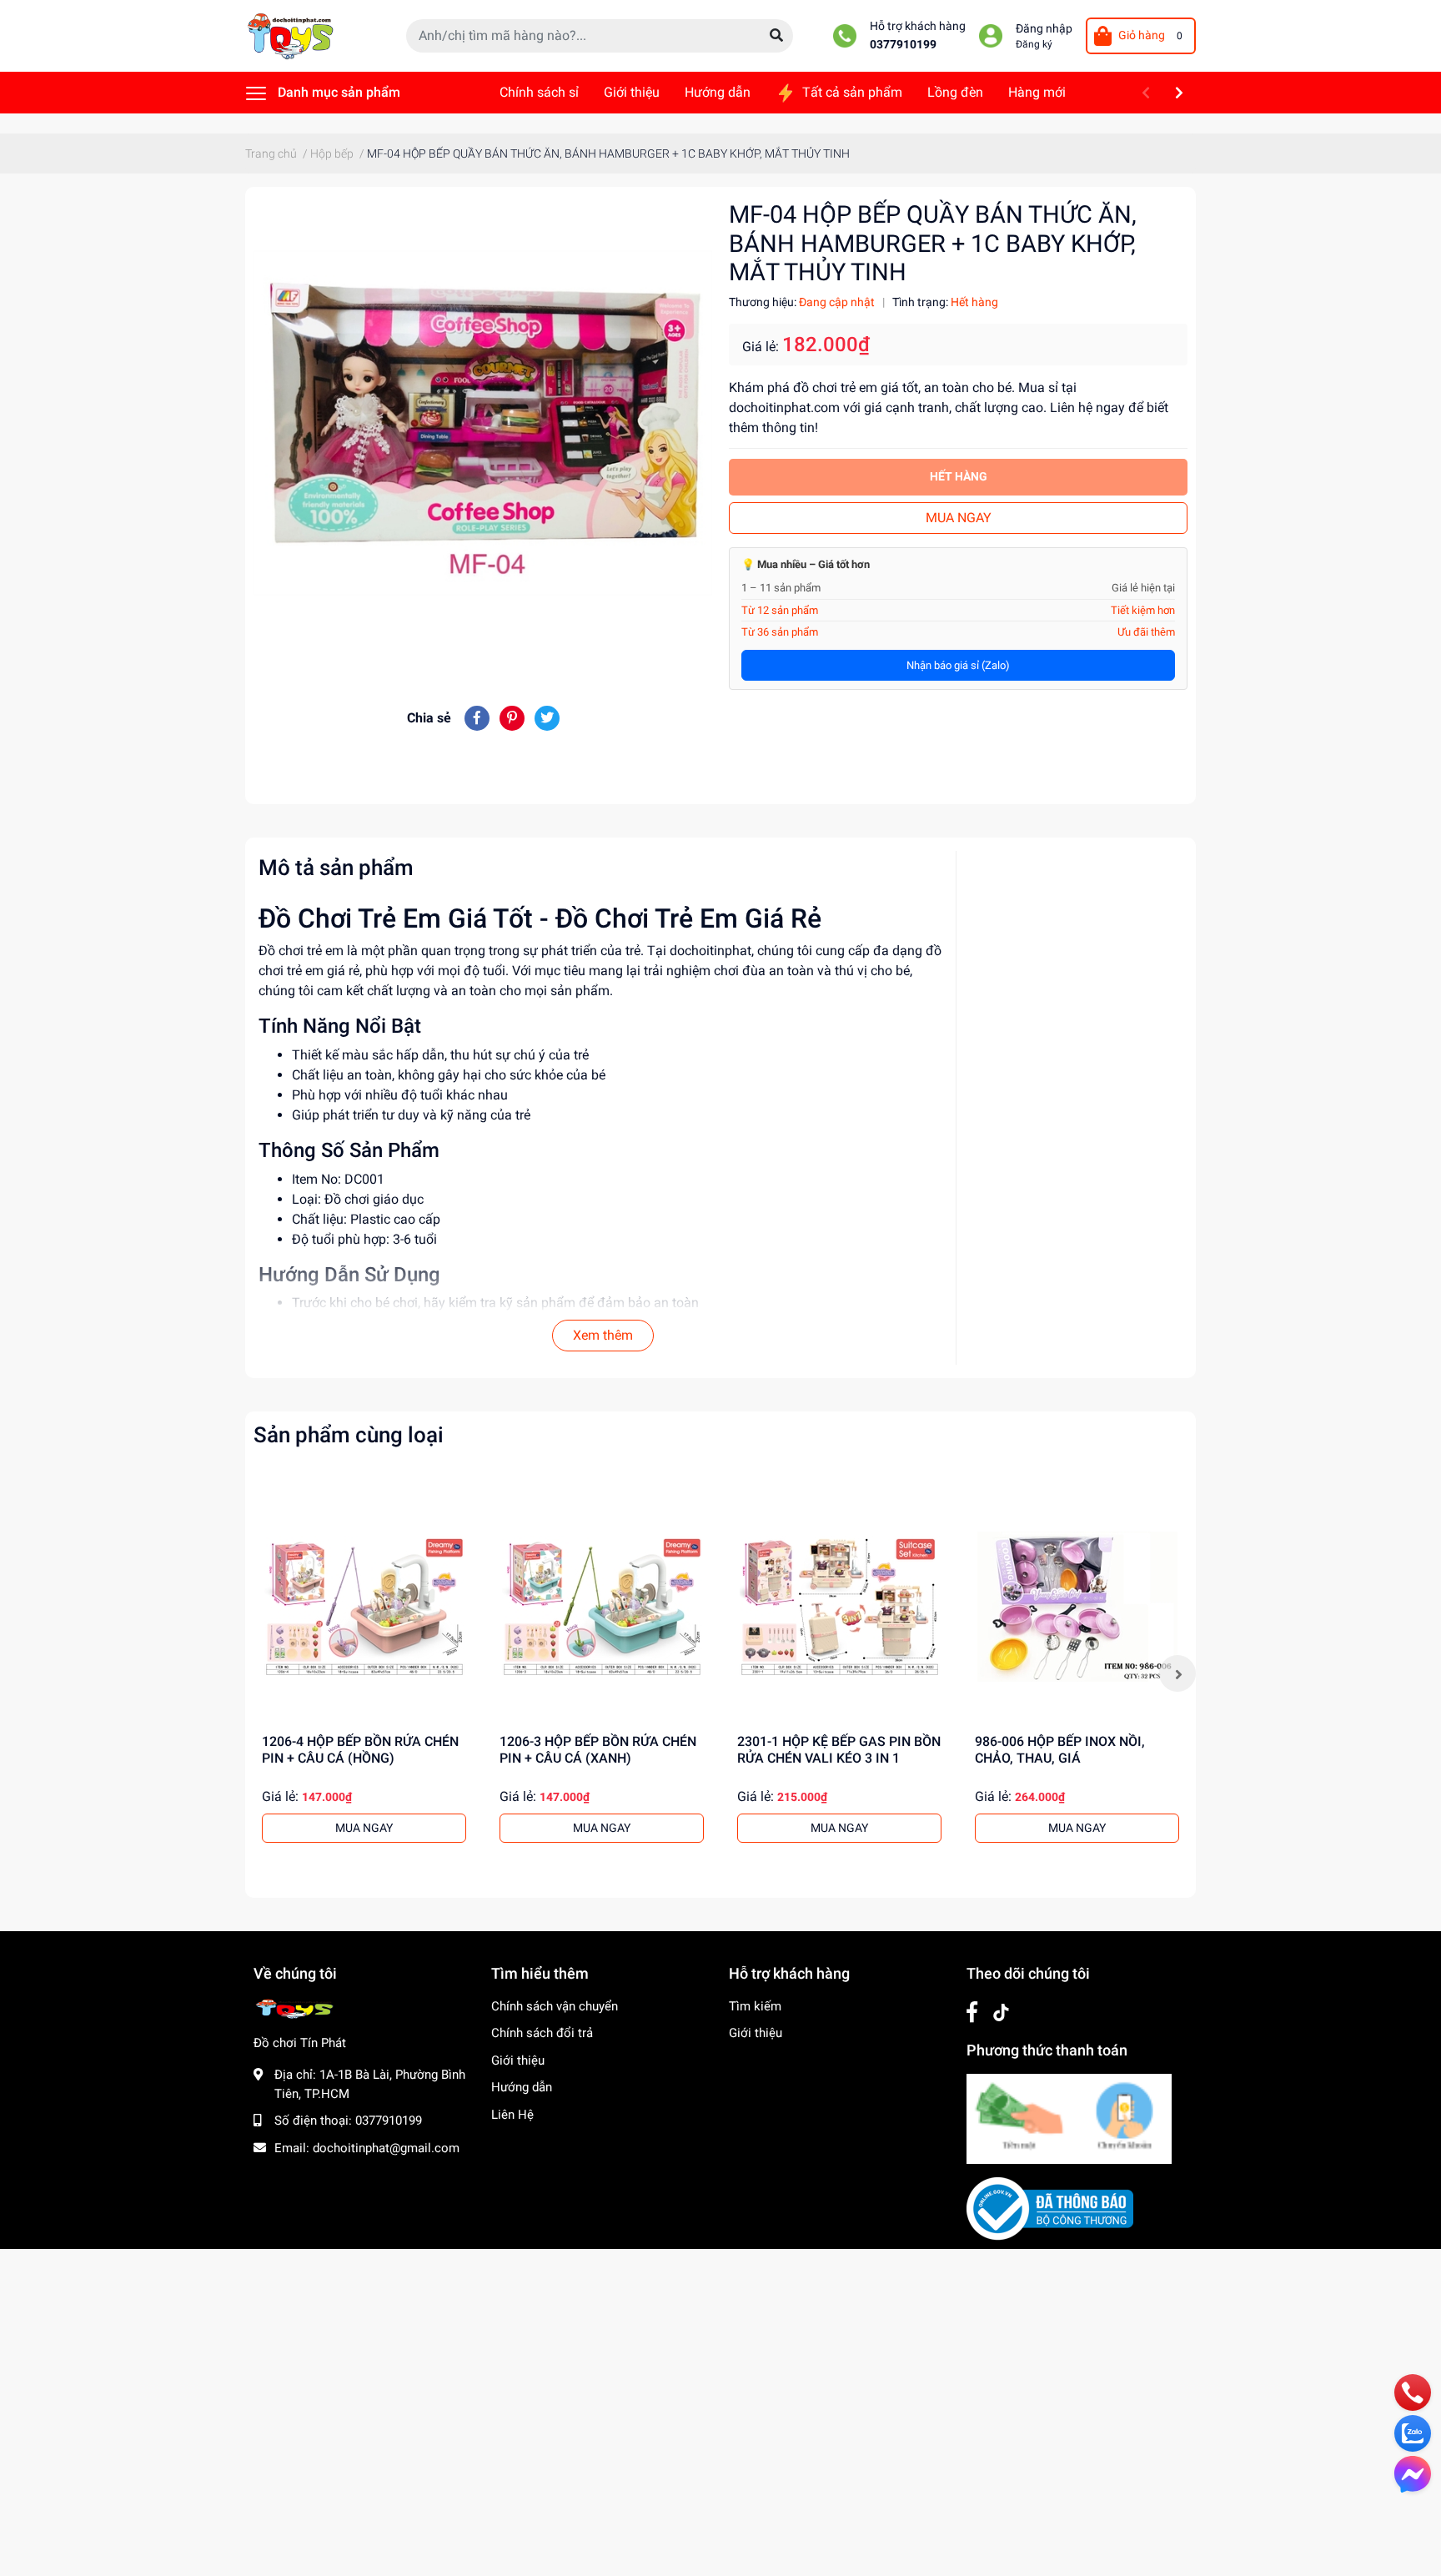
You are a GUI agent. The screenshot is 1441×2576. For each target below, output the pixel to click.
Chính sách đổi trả (542, 2033)
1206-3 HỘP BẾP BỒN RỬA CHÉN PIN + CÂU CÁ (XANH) (598, 1749)
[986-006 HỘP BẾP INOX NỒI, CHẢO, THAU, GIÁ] (1077, 1606)
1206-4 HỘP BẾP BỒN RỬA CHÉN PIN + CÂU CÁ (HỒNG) (360, 1749)
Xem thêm (603, 1335)
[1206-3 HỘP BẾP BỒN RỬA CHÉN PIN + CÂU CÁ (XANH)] (602, 1606)
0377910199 (903, 45)
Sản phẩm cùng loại (349, 1435)
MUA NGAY (959, 518)
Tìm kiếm (755, 2006)
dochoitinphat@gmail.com (386, 2148)
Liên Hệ (512, 2115)
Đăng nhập (1044, 29)
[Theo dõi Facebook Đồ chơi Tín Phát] (972, 2012)
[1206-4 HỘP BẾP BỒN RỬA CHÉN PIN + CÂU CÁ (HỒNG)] (364, 1606)
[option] (364, 1673)
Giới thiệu (518, 2060)
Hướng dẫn (522, 2087)
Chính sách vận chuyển (555, 2006)
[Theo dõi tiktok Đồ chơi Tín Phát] (1001, 2012)
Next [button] (1177, 1673)
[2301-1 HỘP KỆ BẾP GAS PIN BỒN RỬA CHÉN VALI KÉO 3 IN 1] (839, 1606)
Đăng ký (1034, 44)
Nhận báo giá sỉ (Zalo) (958, 665)
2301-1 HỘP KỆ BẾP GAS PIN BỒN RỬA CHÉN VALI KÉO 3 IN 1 (839, 1749)
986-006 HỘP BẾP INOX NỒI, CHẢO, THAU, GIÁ (1060, 1749)
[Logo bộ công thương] (1050, 2208)
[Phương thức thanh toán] (1069, 2118)
